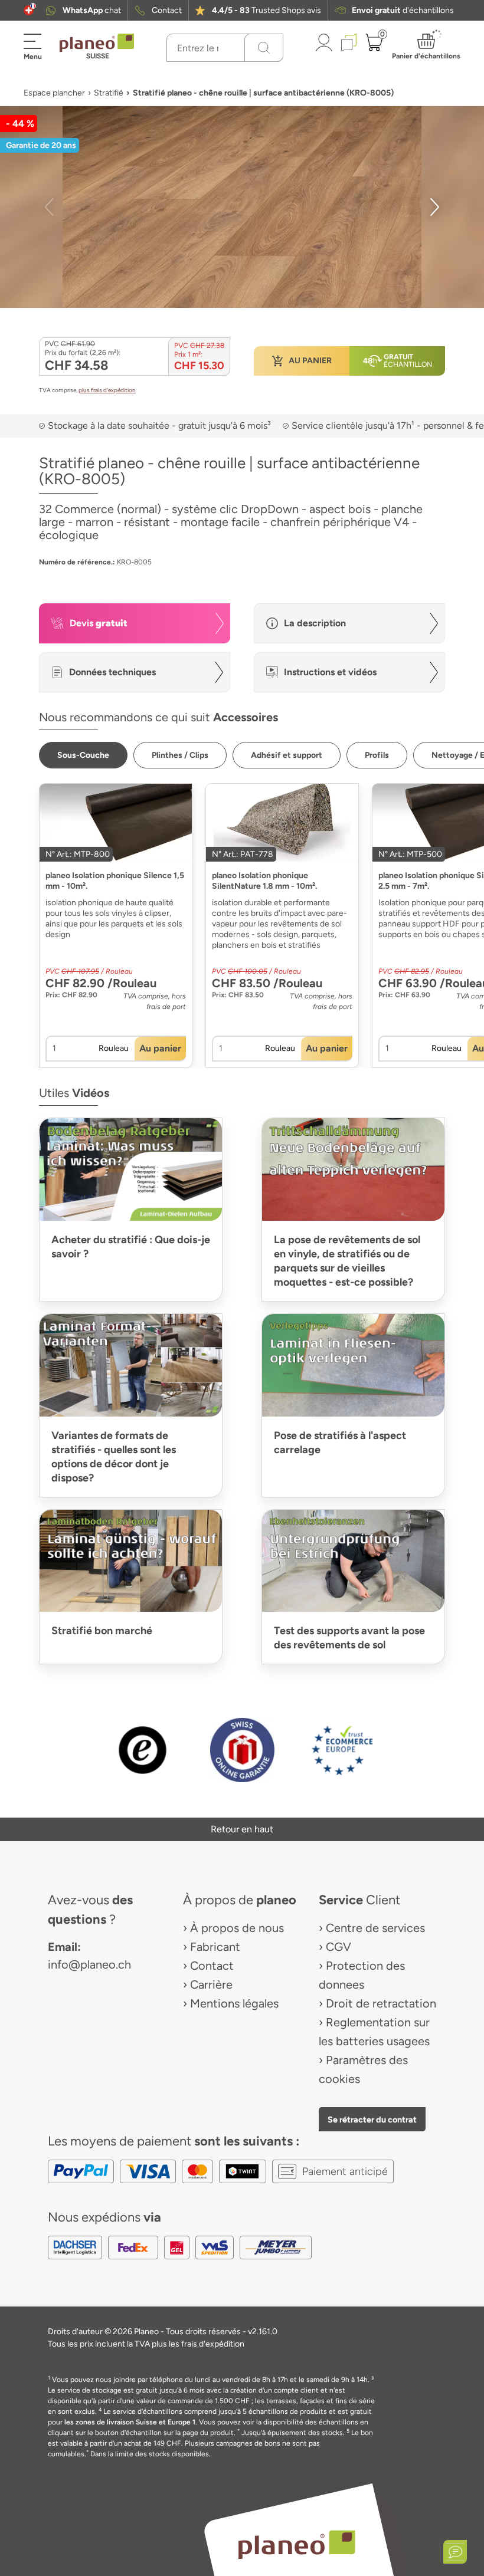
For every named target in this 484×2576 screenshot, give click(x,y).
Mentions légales (234, 2003)
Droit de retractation (381, 2003)
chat (92, 10)
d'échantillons (403, 10)
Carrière (211, 1984)
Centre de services (375, 1928)
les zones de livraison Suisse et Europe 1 (130, 2422)
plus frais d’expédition (107, 390)
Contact (167, 10)
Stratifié (109, 93)
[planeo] (296, 2544)
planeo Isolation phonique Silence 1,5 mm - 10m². (115, 881)
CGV (339, 1947)
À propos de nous (237, 1928)
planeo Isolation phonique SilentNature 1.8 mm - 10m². (264, 881)
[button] (29, 10)
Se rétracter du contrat (372, 2120)
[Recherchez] (264, 48)
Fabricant (215, 1947)
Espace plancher (54, 93)
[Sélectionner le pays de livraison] (29, 10)
